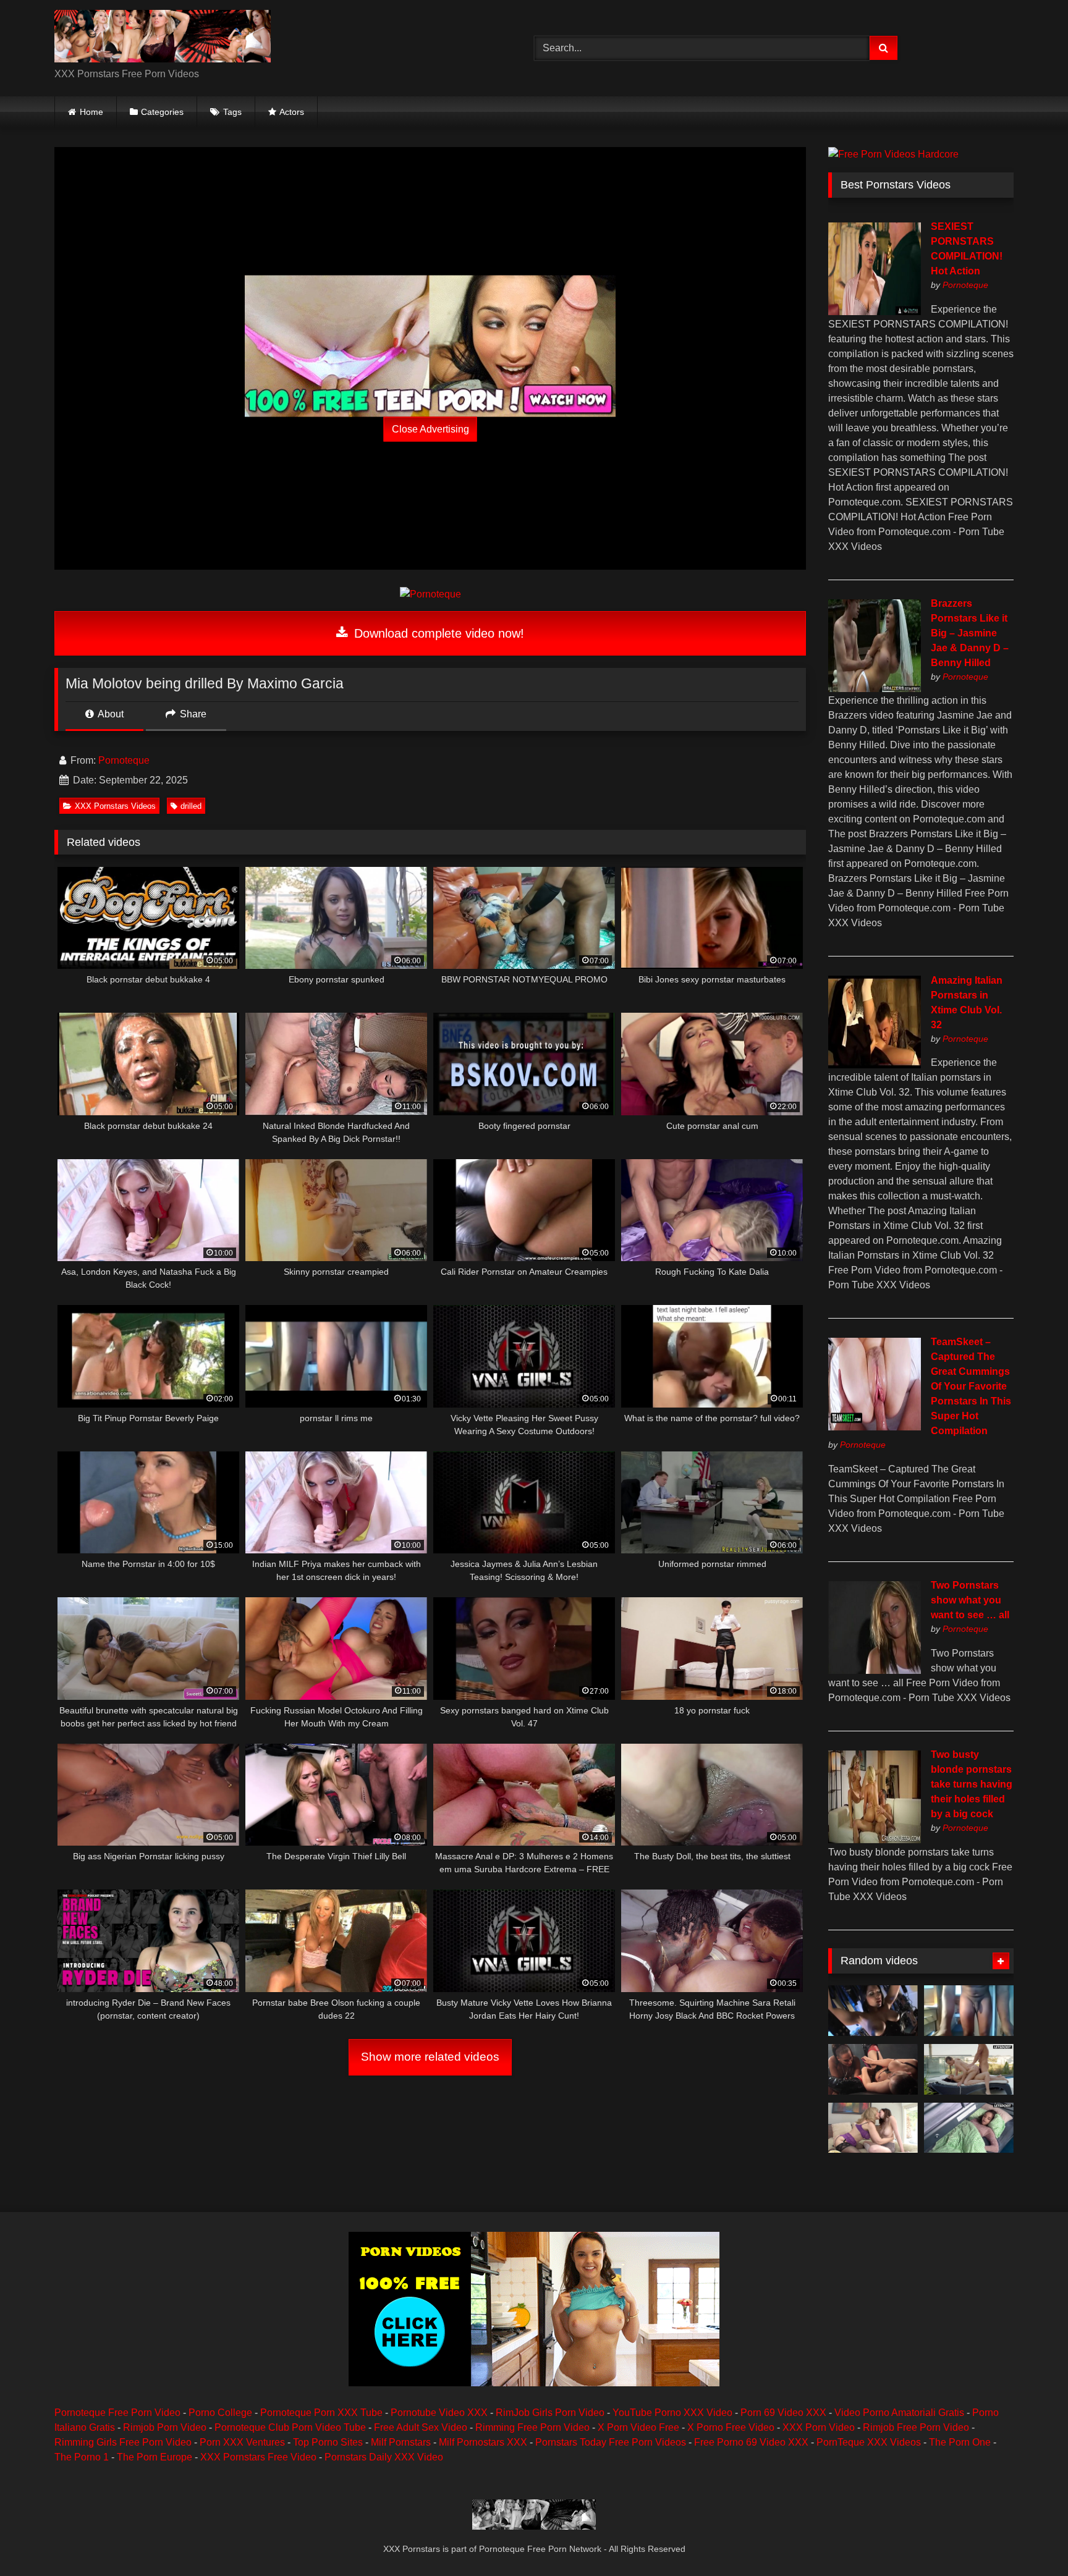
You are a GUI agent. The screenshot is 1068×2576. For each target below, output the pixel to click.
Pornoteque (124, 760)
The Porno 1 (82, 2457)
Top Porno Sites (328, 2442)
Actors (292, 112)
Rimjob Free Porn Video (916, 2427)
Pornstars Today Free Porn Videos (611, 2442)
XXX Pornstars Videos (115, 806)
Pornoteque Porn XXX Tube (321, 2413)
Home (91, 112)
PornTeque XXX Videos (869, 2442)
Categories (162, 112)
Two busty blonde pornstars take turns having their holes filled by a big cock (972, 1784)
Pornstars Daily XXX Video (384, 2457)
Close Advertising (430, 429)
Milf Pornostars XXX (483, 2442)
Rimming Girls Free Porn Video (123, 2442)
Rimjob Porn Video (165, 2427)
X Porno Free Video (731, 2427)
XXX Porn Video (819, 2427)
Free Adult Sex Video (421, 2427)
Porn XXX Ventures (242, 2442)
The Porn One (960, 2442)
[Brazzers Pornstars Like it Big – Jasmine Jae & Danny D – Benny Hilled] (875, 689)
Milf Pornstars (401, 2442)
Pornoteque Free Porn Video (117, 2413)
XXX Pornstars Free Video (258, 2457)
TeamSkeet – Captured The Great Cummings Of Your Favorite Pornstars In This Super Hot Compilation (971, 1386)
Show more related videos (430, 2057)
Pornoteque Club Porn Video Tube (290, 2427)
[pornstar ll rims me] (969, 2011)
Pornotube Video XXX (439, 2413)
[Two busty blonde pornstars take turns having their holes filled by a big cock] (875, 1840)
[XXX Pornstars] (163, 38)
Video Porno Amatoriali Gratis (899, 2413)
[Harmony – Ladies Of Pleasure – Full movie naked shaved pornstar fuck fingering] (873, 2011)
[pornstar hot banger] (873, 2069)
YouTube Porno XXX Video (672, 2413)
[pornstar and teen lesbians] (873, 2128)
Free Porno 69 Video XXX (751, 2442)
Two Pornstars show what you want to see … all (970, 1600)
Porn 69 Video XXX (783, 2413)
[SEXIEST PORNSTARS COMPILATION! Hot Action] (875, 312)
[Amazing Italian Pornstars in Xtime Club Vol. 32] (875, 1065)
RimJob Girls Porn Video (550, 2413)
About (110, 714)
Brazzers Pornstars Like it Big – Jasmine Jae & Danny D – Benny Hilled (970, 633)
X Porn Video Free (638, 2427)
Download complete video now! (437, 633)
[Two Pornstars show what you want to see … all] (875, 1670)
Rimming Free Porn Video (532, 2427)
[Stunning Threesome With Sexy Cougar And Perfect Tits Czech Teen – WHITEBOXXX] (969, 2069)
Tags (232, 112)
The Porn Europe (155, 2457)
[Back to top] (1030, 2539)
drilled (191, 806)
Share (192, 714)
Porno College (220, 2413)
